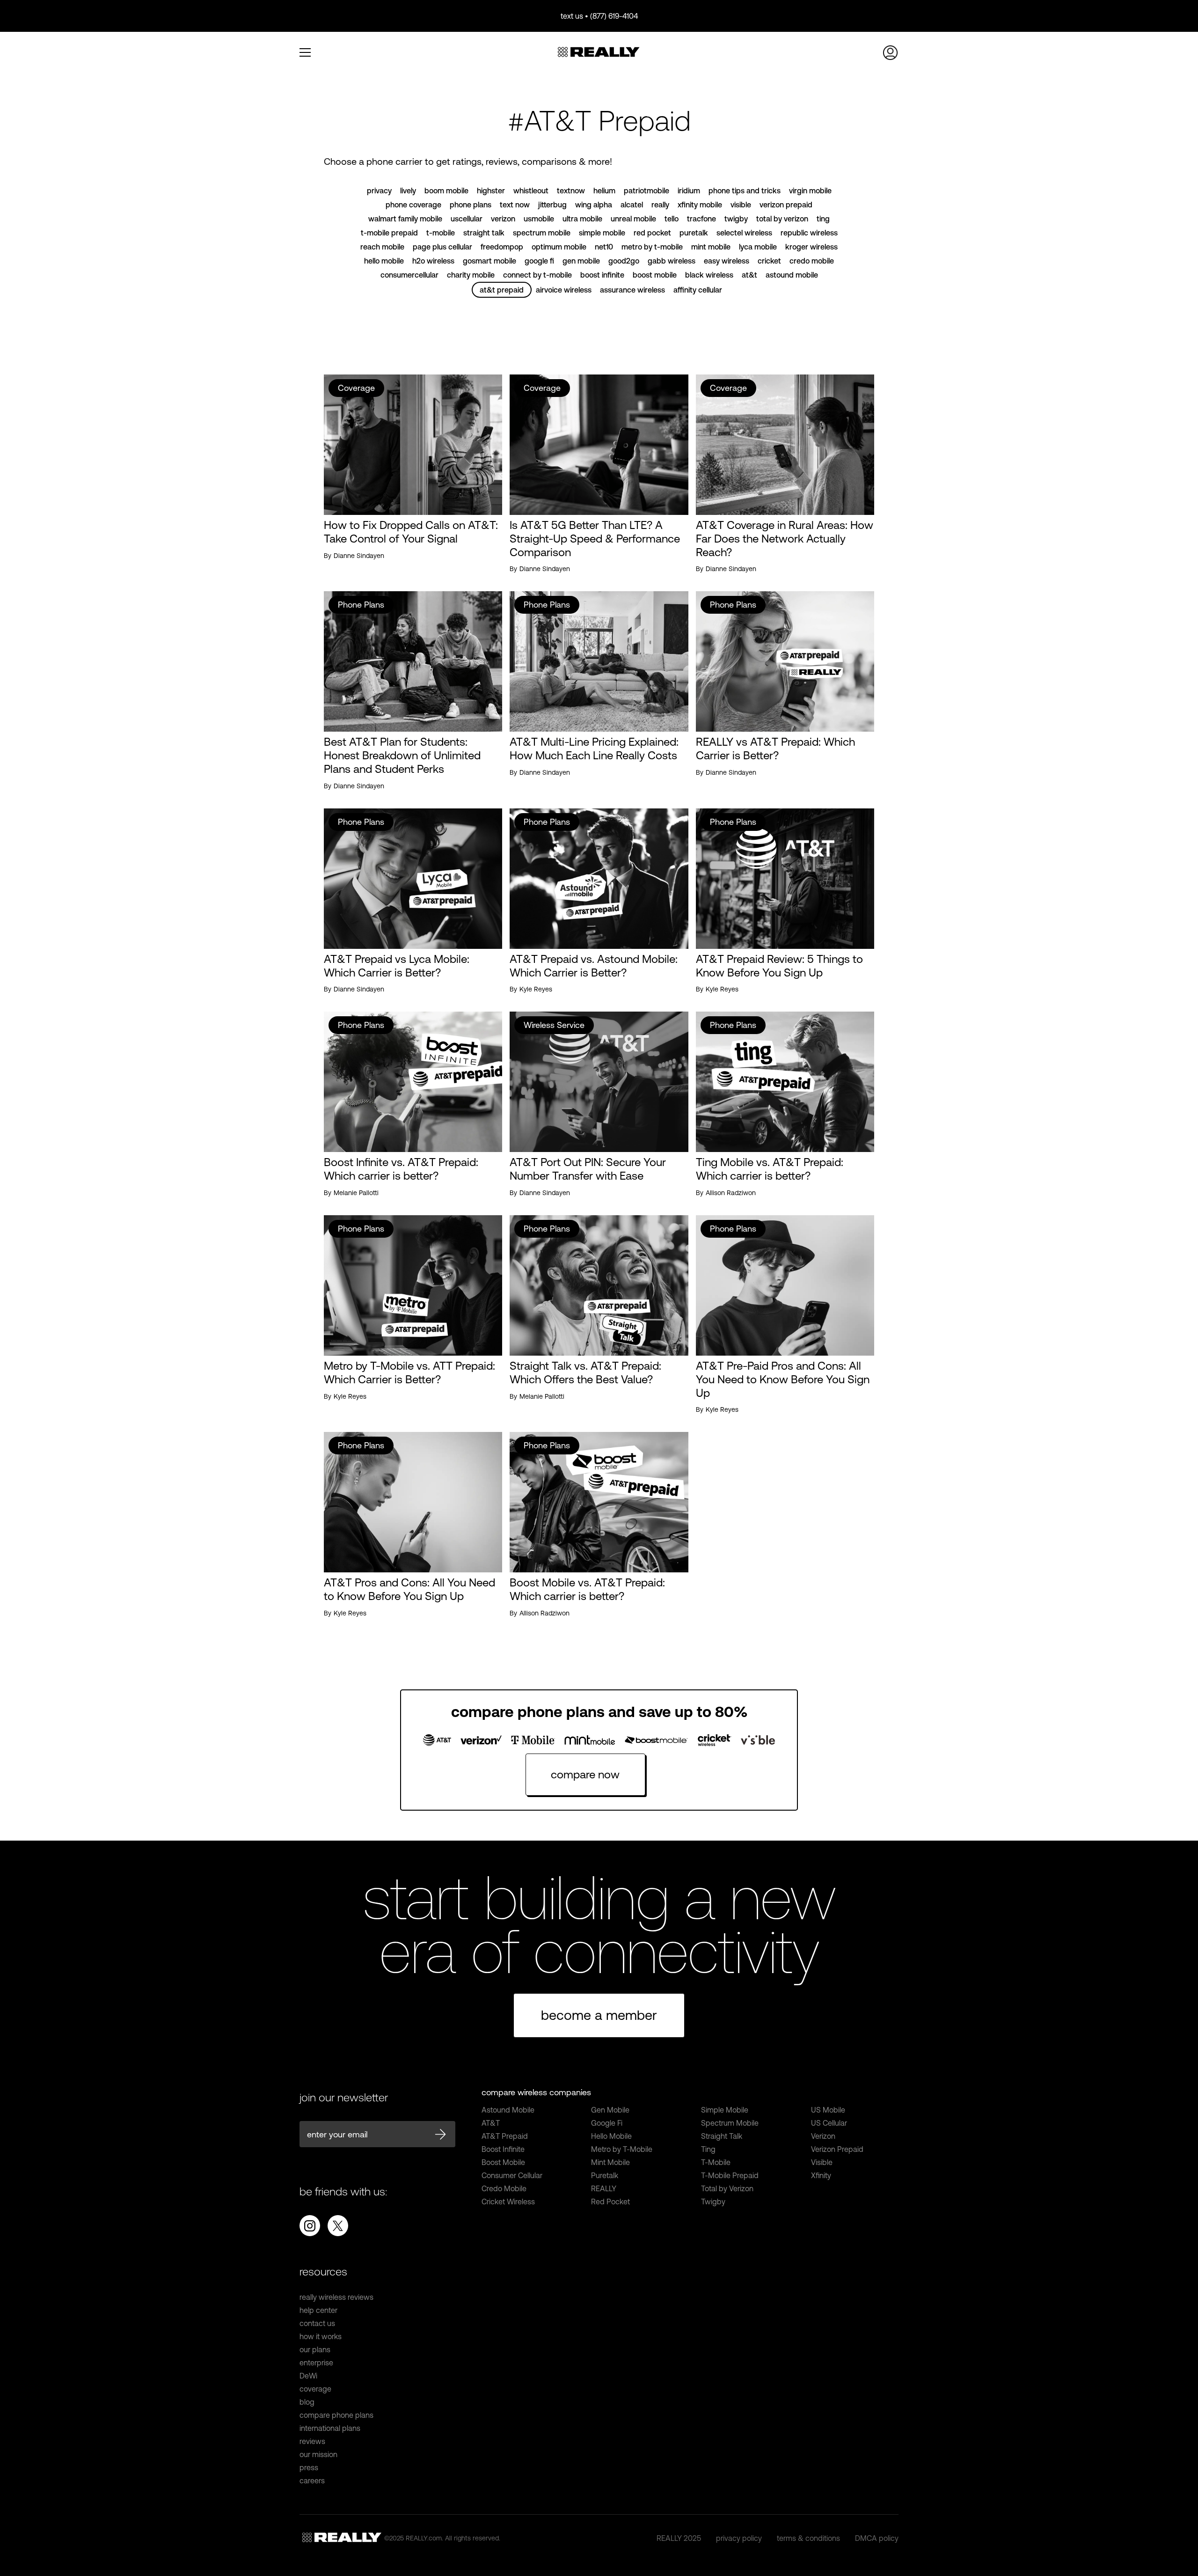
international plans (330, 2428)
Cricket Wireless (508, 2202)
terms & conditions (808, 2538)
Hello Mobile (611, 2136)
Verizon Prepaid (837, 2149)
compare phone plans (336, 2415)
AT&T (491, 2123)
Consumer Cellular (512, 2175)
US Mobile (828, 2110)
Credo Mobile (504, 2188)
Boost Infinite (503, 2149)
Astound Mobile (508, 2110)
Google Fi (607, 2123)
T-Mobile (716, 2162)
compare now (585, 1774)
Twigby (713, 2202)
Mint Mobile (610, 2162)
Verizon (823, 2136)
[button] (311, 52)
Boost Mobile (503, 2162)
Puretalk (605, 2175)
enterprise (316, 2363)
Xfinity (821, 2175)
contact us (317, 2323)
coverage (315, 2389)
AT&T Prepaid (505, 2136)
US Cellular (829, 2123)
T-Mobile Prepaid (730, 2175)
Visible (822, 2162)
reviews (312, 2441)
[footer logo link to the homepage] (342, 2538)
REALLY (604, 2188)
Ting (708, 2149)
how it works (321, 2336)
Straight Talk (722, 2136)
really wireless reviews (336, 2297)
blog (307, 2402)
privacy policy (739, 2538)
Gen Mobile (610, 2110)
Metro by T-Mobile (622, 2149)
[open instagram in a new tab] (310, 2226)
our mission (318, 2454)
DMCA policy (877, 2538)
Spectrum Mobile (730, 2123)
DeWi (308, 2376)
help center (318, 2310)
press (309, 2467)
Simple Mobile (725, 2110)
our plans (315, 2349)
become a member (599, 2015)
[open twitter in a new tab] (338, 2226)
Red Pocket (610, 2202)
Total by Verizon (727, 2188)
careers (312, 2481)
